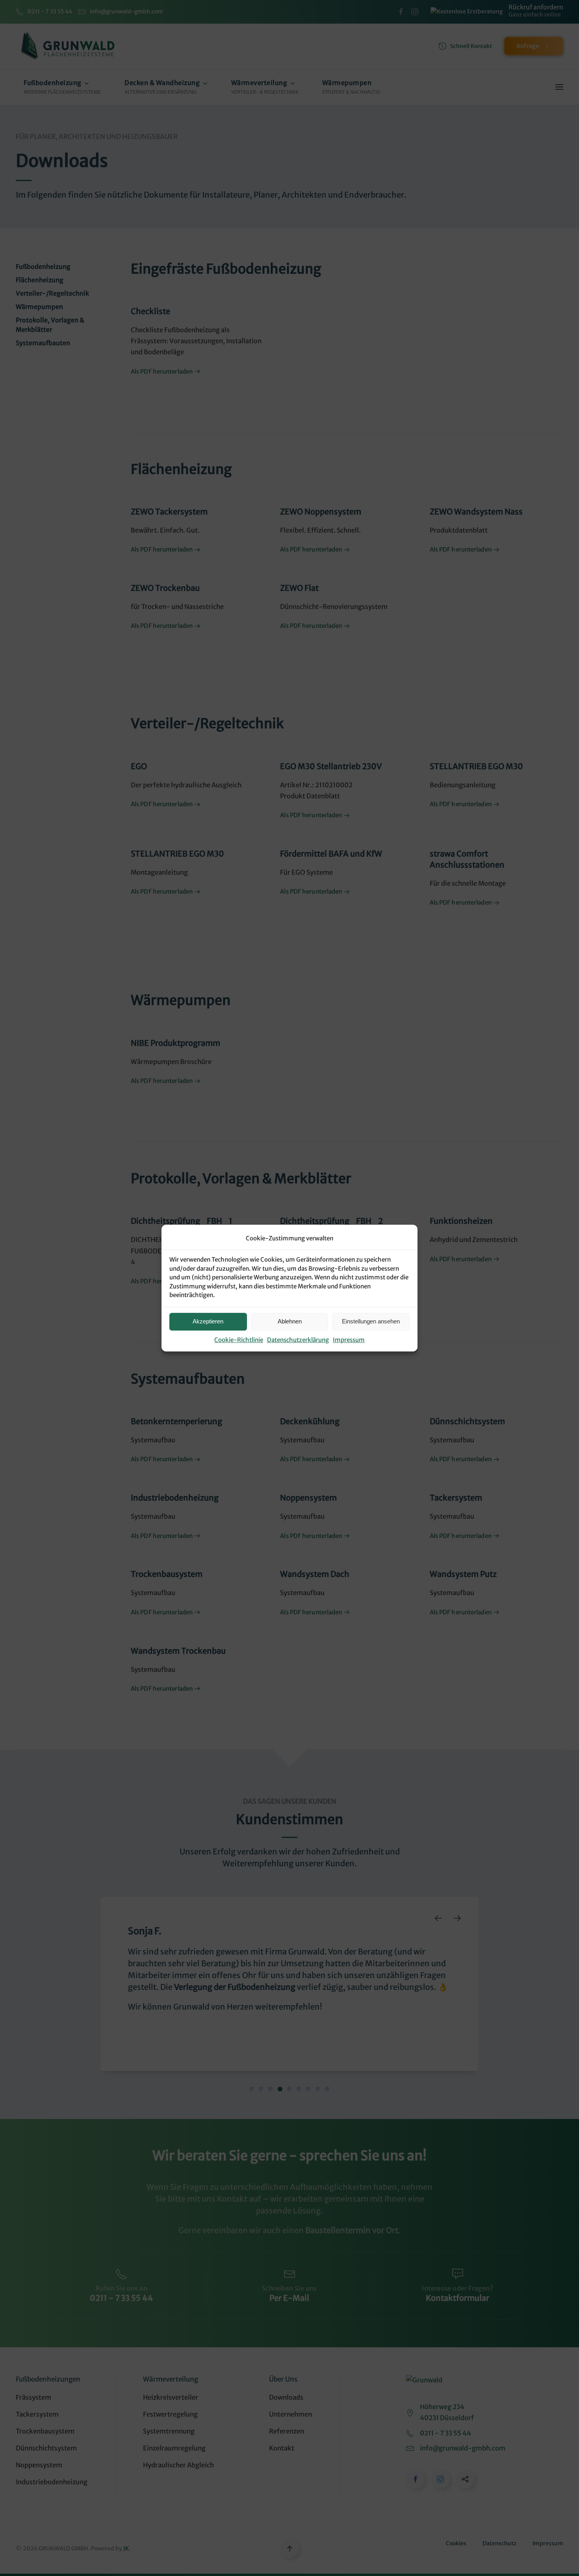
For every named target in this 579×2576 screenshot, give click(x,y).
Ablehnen (290, 1321)
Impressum (349, 1340)
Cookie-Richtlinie (239, 1340)
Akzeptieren (208, 1321)
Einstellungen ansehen (371, 1321)
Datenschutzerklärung (298, 1340)
